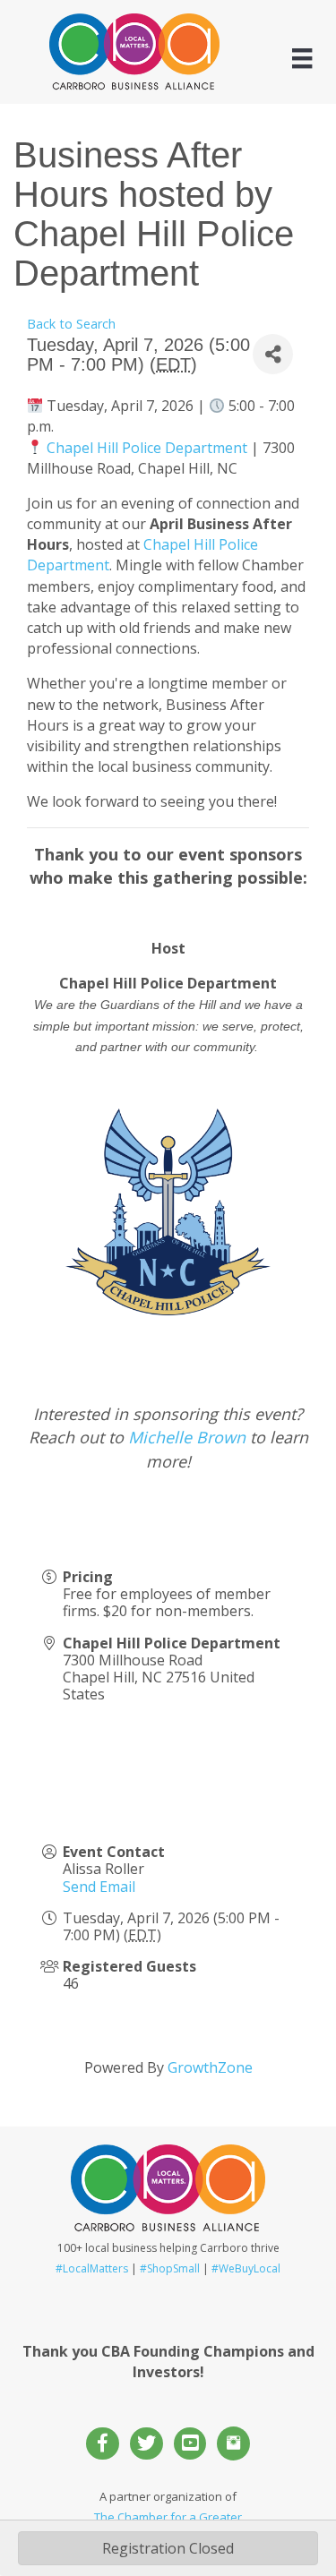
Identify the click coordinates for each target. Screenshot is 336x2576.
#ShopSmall (170, 2268)
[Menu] (302, 58)
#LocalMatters (92, 2268)
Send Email (99, 1887)
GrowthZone (210, 2067)
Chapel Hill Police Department (147, 448)
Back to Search (71, 324)
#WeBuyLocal (246, 2268)
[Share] (273, 354)
